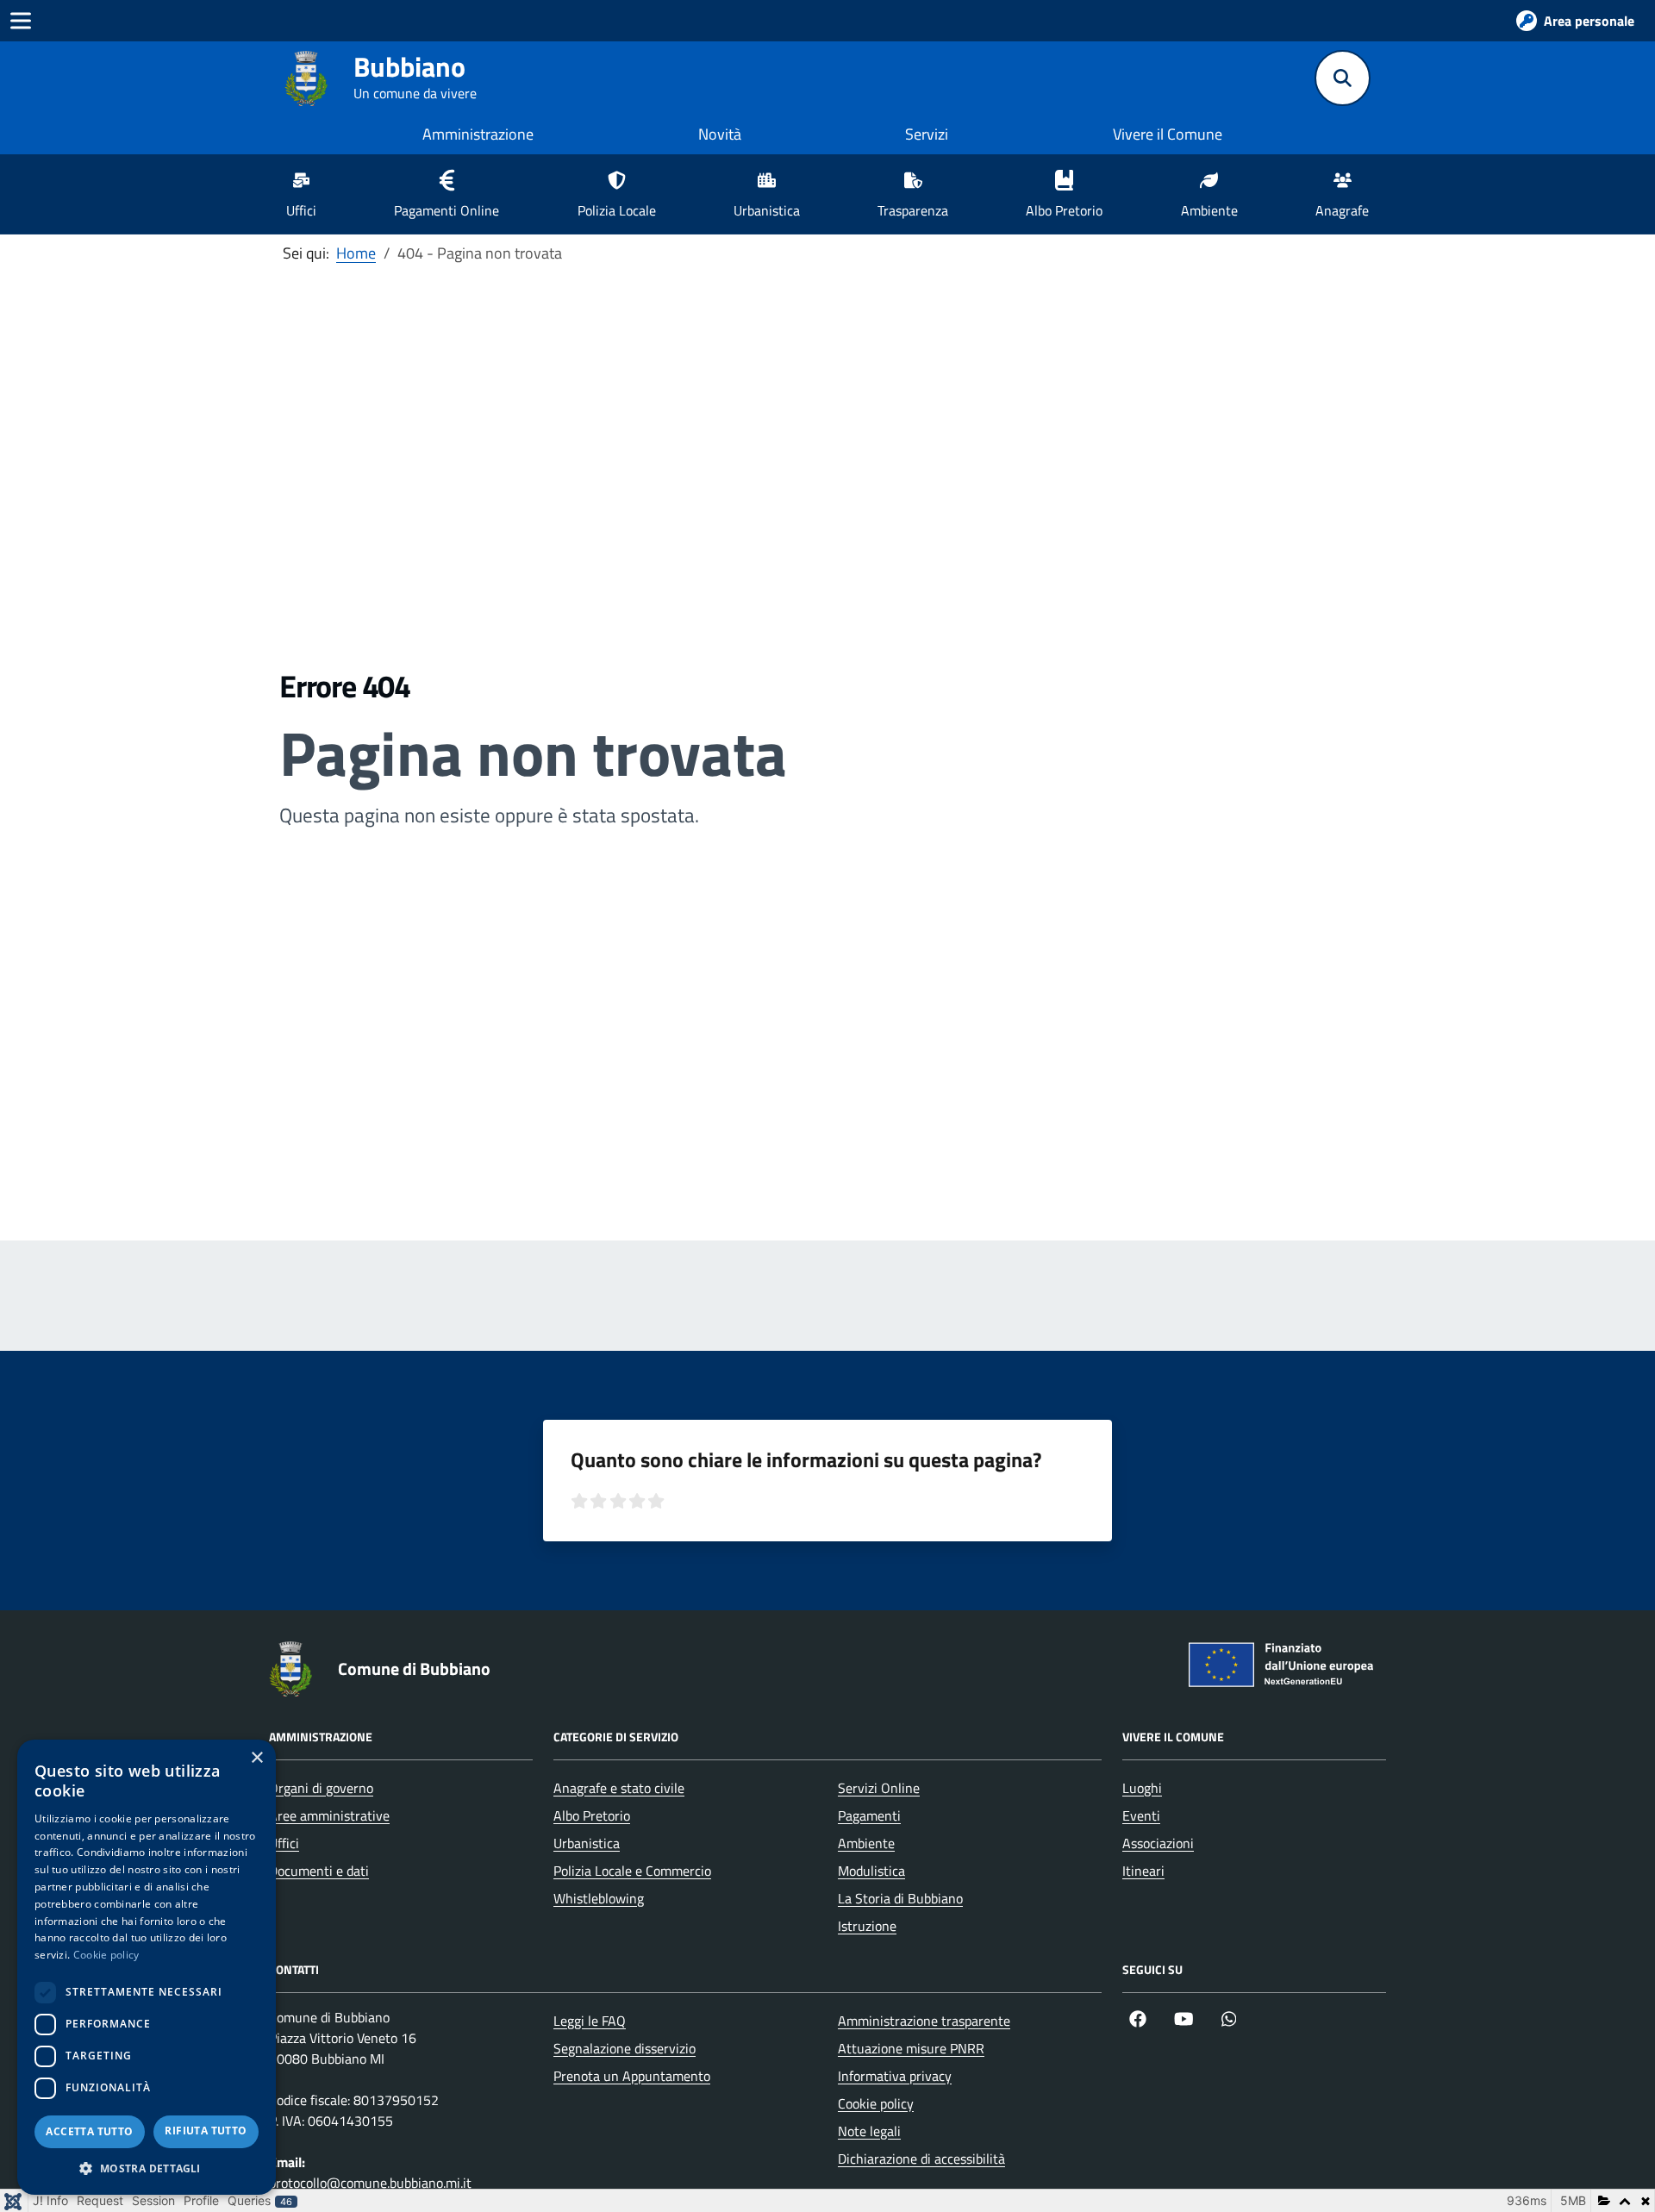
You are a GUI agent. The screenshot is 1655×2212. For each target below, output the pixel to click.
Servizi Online (879, 1788)
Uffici (284, 1843)
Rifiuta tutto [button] (206, 2131)
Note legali (869, 2131)
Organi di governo (321, 1788)
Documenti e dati (319, 1871)
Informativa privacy (895, 2076)
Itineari (1143, 1871)
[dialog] (147, 1967)
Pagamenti (869, 1815)
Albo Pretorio (592, 1815)
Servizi (927, 134)
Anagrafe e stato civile (619, 1788)
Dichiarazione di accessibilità (921, 2159)
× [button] (256, 1758)
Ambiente (866, 1843)
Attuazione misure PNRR (911, 2048)
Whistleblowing (599, 1898)
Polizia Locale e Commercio (632, 1871)
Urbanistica (587, 1843)
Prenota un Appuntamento (632, 2076)
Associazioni (1158, 1843)
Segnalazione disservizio (625, 2048)
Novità (720, 134)
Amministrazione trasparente (924, 2021)
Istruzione (867, 1926)
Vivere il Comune (1168, 134)
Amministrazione (478, 134)
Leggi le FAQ (590, 2021)
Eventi (1141, 1815)
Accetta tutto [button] (89, 2131)
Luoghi (1142, 1788)
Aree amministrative (329, 1815)
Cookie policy (876, 2103)
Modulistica (871, 1871)
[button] (147, 2168)
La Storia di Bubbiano (900, 1898)
